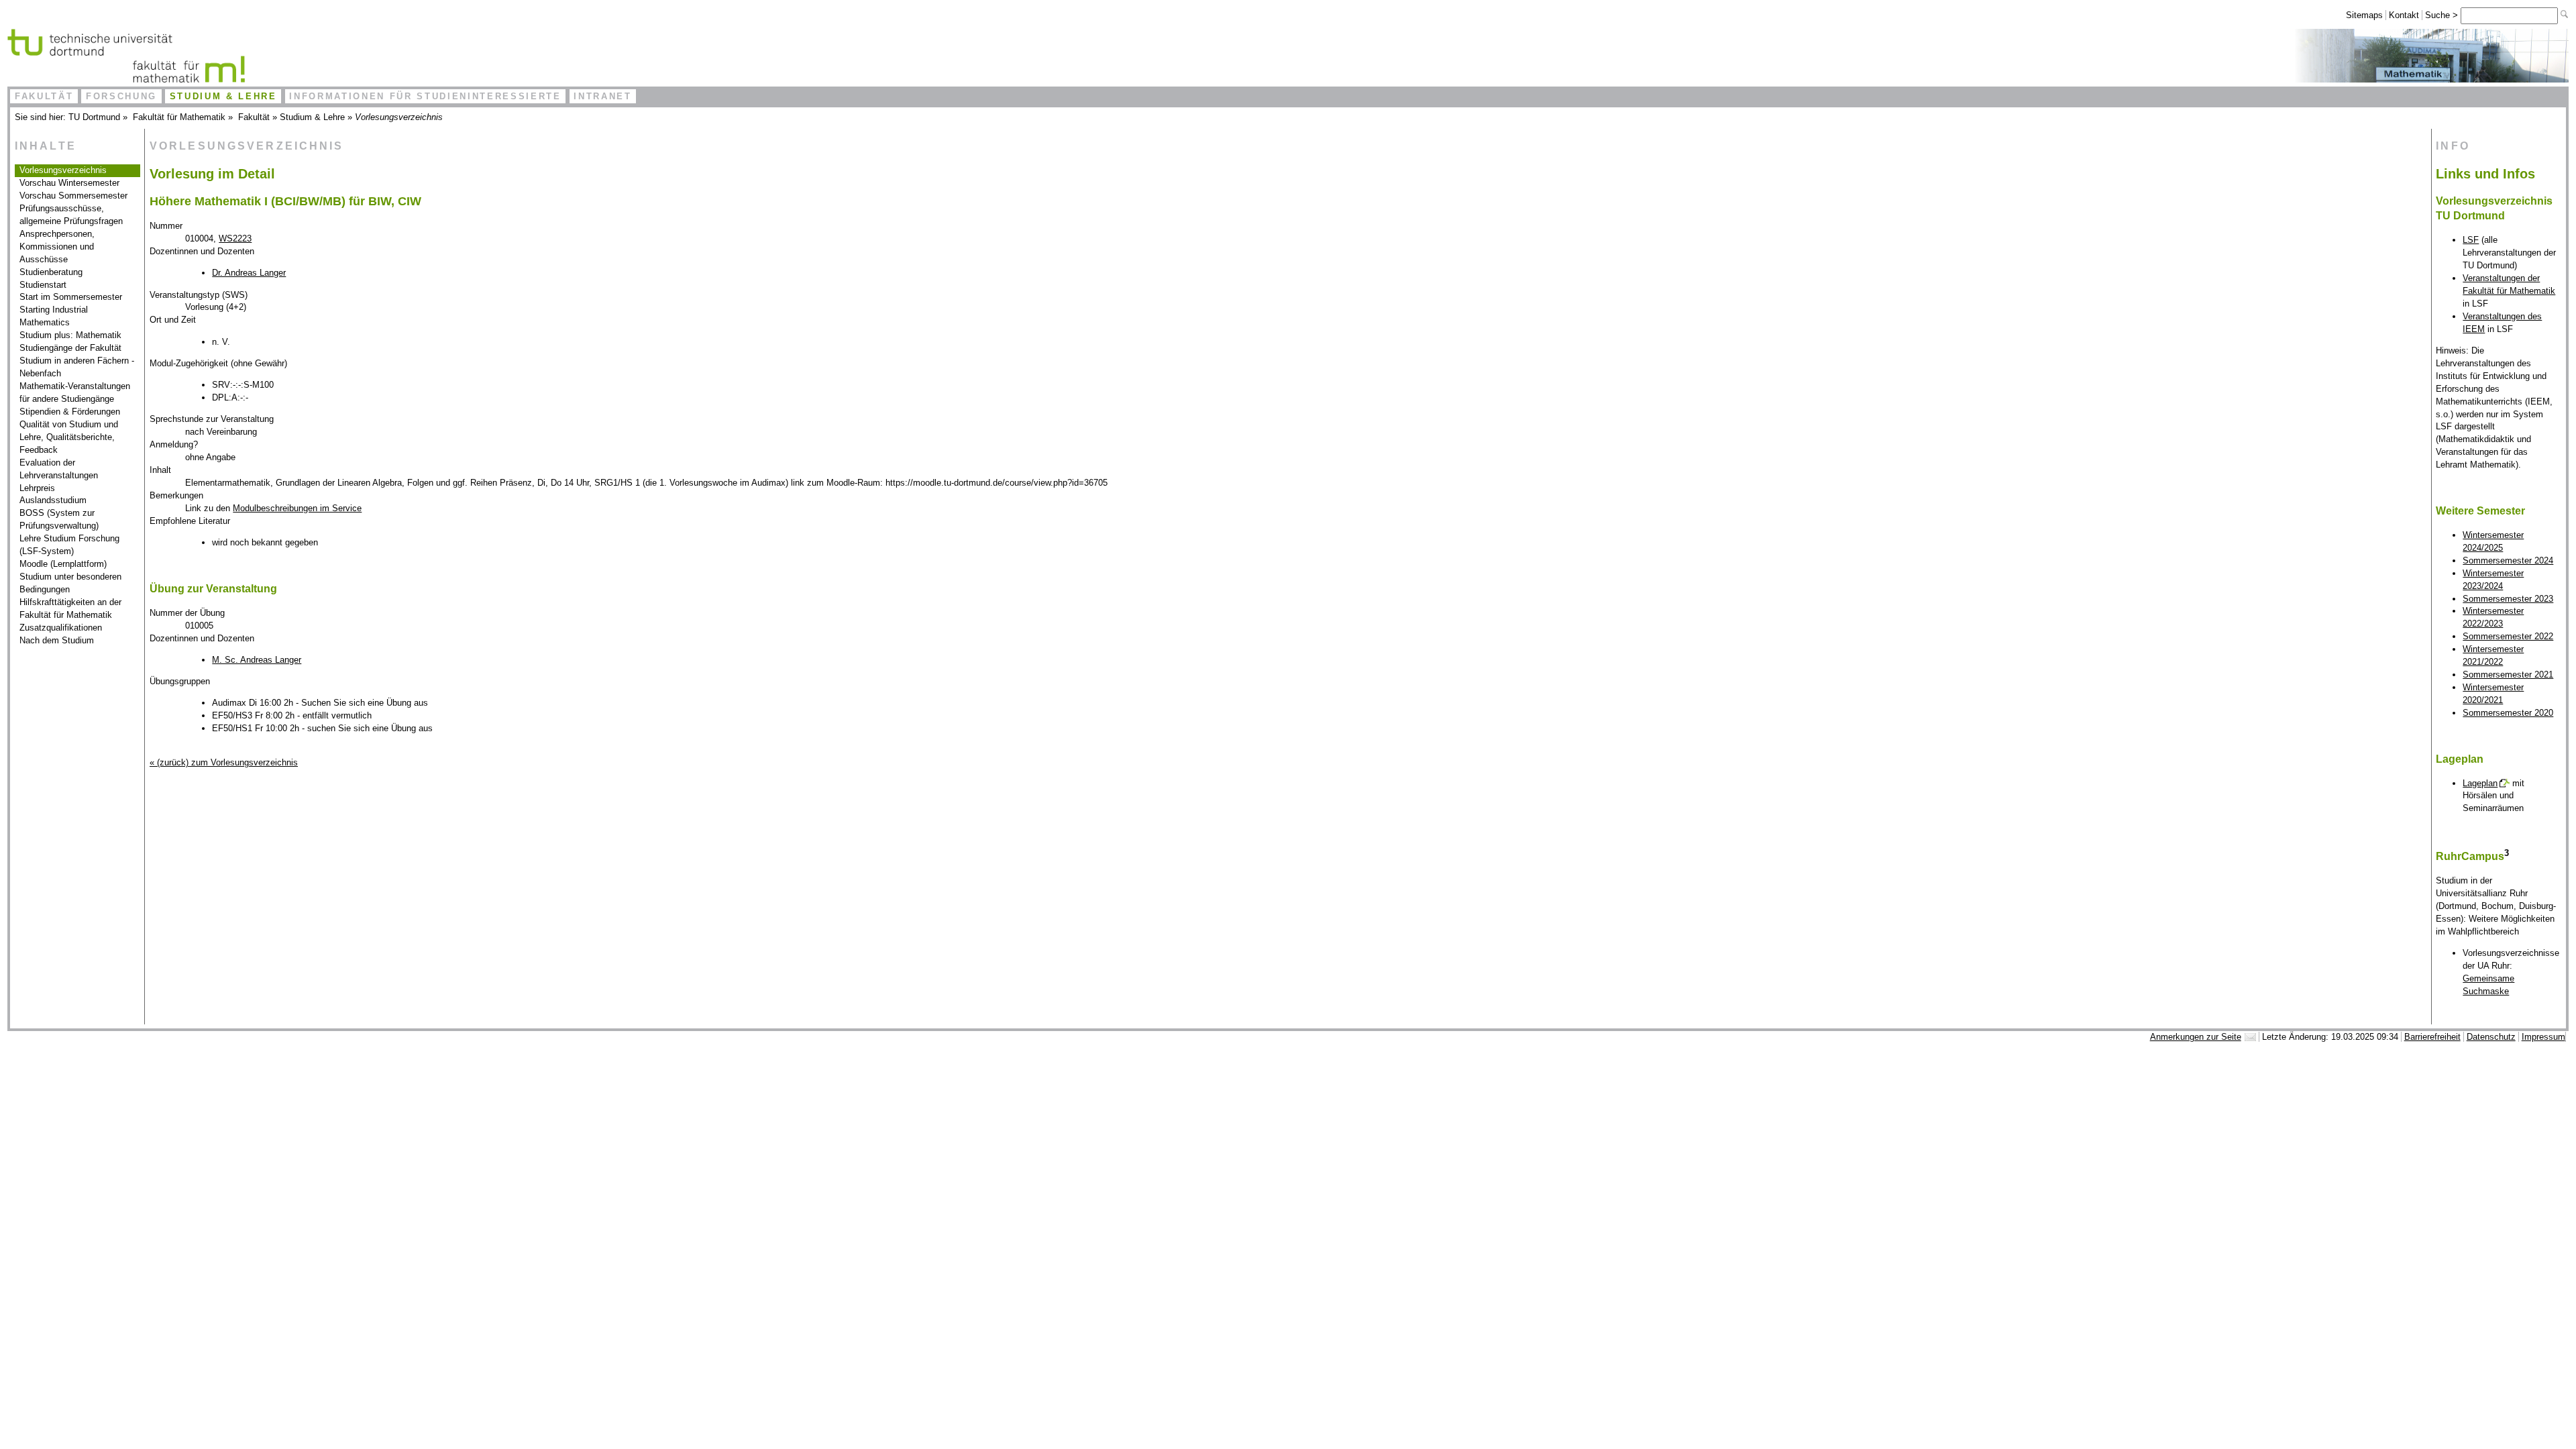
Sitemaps (2364, 15)
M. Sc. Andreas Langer (257, 660)
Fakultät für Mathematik (179, 117)
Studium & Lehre (223, 96)
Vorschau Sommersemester (73, 196)
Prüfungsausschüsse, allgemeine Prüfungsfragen (71, 215)
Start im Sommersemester (71, 297)
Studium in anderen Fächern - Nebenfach (77, 367)
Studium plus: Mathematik (70, 335)
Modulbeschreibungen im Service (297, 508)
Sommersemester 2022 (2508, 636)
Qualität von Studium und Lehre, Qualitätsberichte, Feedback (69, 437)
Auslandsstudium (53, 500)
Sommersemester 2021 (2508, 675)
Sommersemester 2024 (2508, 560)
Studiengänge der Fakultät (70, 348)
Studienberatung (51, 272)
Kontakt (2404, 15)
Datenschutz (2491, 1037)
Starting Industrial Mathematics (54, 316)
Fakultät (44, 96)
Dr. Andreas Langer (249, 273)
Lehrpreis (37, 488)
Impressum (2543, 1037)
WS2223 (235, 238)
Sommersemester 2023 (2508, 599)
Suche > (2443, 15)
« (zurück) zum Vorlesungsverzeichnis (224, 762)
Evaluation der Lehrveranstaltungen (59, 469)
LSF (2471, 240)
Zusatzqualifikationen (61, 628)
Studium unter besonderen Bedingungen (70, 583)
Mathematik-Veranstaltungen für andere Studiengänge (75, 392)
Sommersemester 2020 (2508, 713)
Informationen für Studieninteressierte (425, 96)
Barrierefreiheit (2432, 1037)
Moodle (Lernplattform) (63, 564)
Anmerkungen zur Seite (2196, 1037)
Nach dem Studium (57, 640)
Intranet (602, 96)
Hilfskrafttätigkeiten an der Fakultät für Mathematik (70, 608)
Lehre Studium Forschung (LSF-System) (69, 545)
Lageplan (2480, 783)
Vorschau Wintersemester (69, 183)
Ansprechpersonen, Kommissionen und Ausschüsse (57, 247)
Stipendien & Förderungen (70, 412)
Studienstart (43, 285)
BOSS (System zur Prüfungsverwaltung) (59, 519)
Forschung (121, 96)
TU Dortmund (94, 117)
